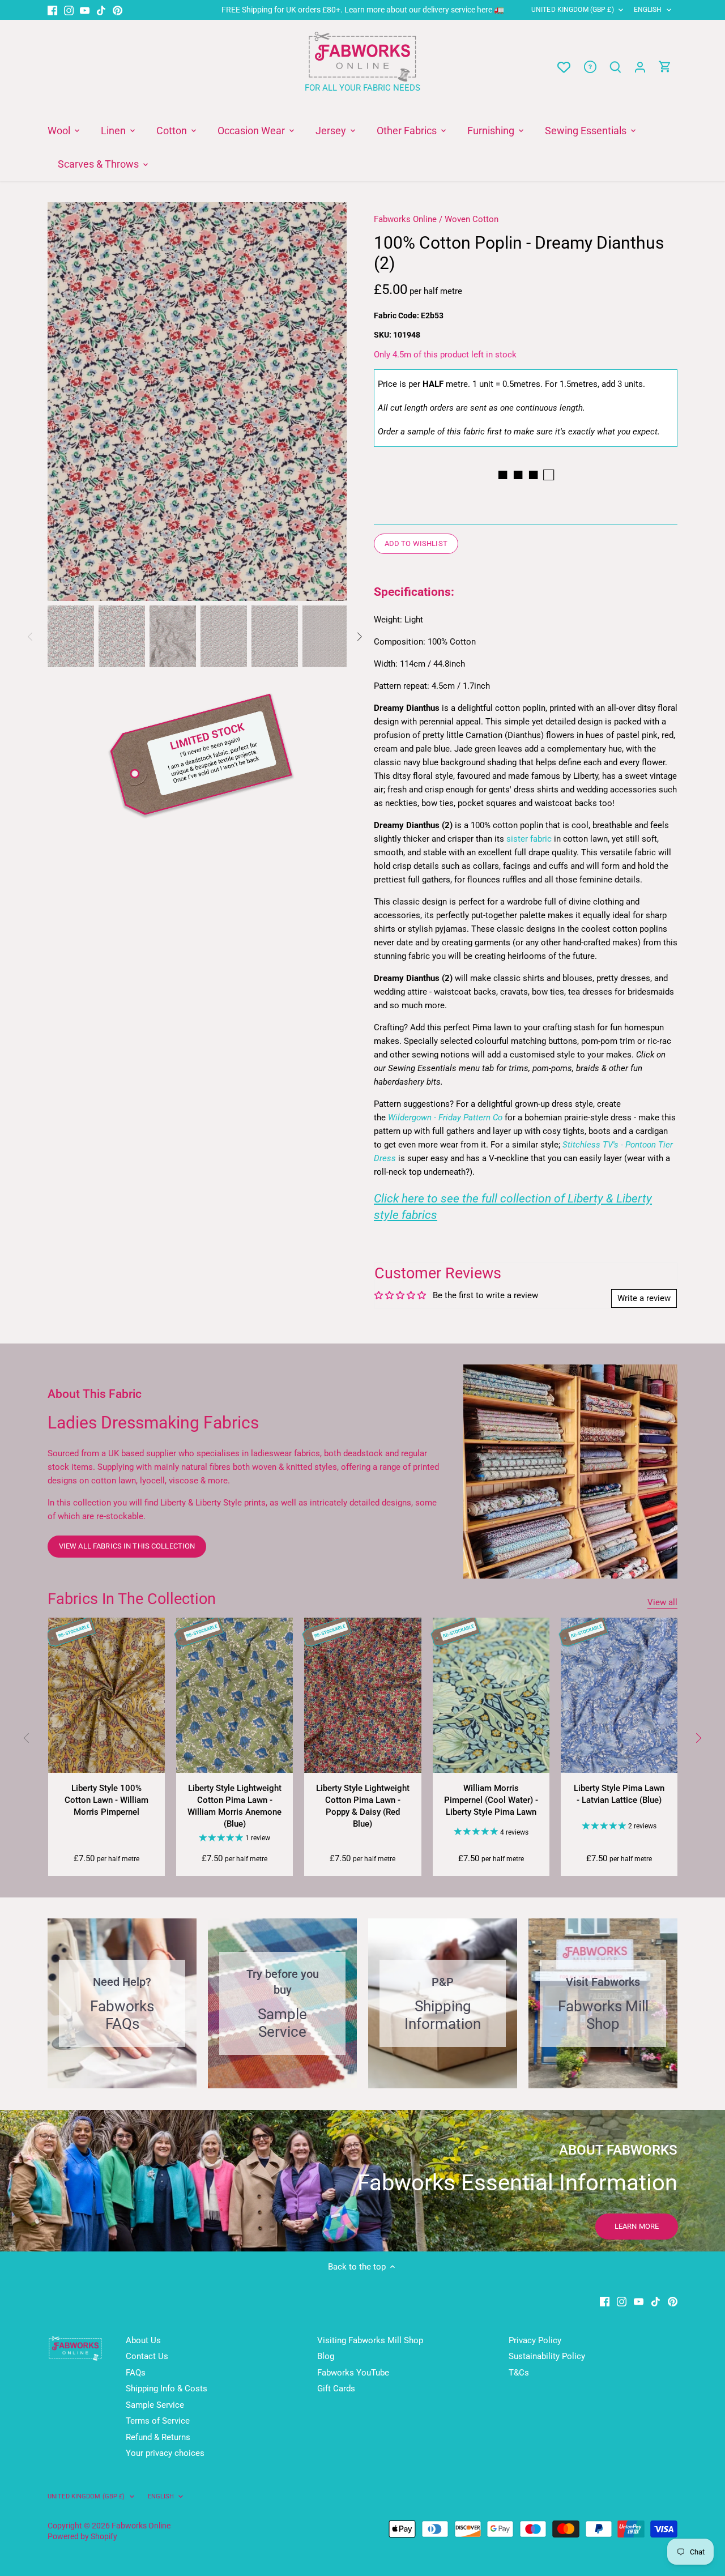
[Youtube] (85, 10)
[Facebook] (52, 10)
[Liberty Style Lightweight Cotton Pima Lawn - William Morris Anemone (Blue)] (234, 1696)
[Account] (640, 67)
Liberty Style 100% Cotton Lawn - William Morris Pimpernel (106, 1800)
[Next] (330, 402)
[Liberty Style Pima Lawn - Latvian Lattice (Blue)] (619, 1696)
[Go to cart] (665, 67)
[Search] (615, 67)
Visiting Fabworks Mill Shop (370, 2340)
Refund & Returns (158, 2437)
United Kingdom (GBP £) (573, 10)
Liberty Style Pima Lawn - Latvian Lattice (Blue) (619, 1794)
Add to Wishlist (416, 543)
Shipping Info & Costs (167, 2389)
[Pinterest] (118, 10)
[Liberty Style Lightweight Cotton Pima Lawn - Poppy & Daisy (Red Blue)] (362, 1696)
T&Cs (519, 2373)
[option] (197, 402)
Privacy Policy (535, 2340)
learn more (637, 2226)
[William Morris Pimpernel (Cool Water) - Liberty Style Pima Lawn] (491, 1696)
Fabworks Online (405, 219)
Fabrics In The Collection (132, 1599)
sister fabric (529, 839)
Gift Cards (336, 2389)
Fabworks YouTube (353, 2373)
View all (662, 1602)
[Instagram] (69, 10)
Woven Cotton (472, 219)
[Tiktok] (101, 10)
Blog (326, 2356)
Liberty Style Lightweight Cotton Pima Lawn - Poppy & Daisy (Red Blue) (363, 1806)
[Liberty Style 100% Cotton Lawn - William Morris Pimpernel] (106, 1696)
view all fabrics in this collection (127, 1546)
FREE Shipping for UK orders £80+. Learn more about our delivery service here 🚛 (363, 10)
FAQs (136, 2373)
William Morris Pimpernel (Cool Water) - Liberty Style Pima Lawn (491, 1800)
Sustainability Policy (547, 2356)
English (648, 10)
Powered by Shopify (82, 2536)
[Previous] (65, 402)
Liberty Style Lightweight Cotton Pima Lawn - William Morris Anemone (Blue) (234, 1806)
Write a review (644, 1298)
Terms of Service (158, 2421)
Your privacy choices (165, 2453)
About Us (143, 2340)
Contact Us (147, 2356)
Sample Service (155, 2405)
